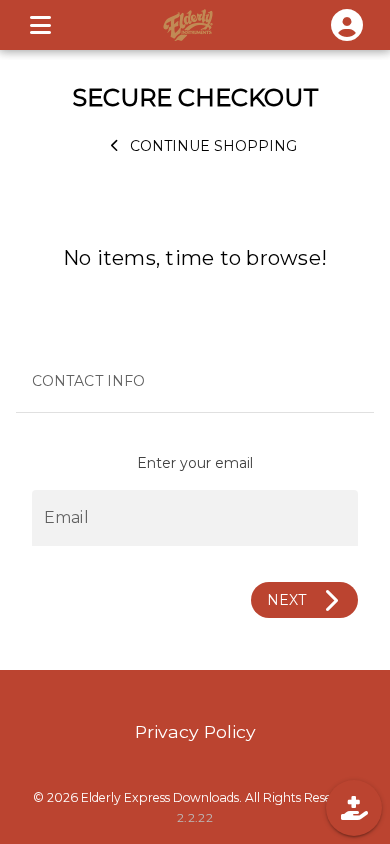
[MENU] (40, 25)
